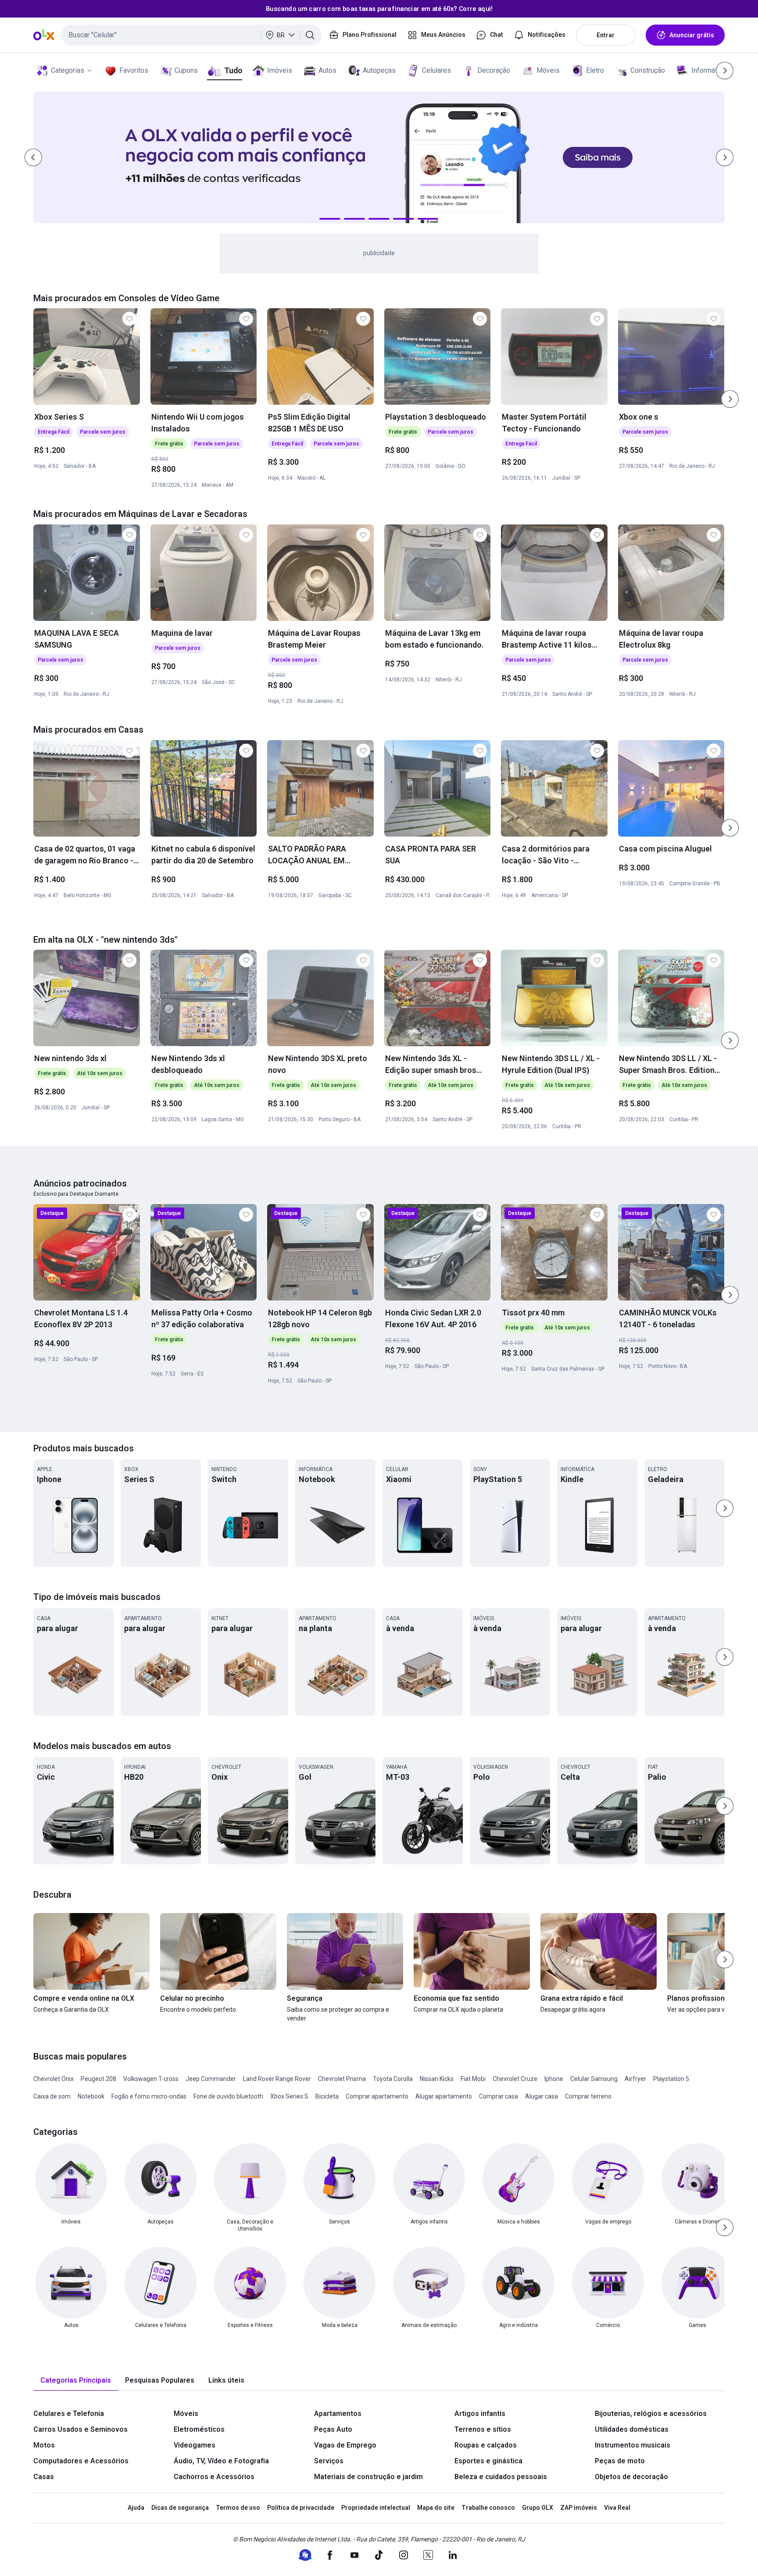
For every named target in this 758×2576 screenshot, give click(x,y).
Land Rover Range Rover (277, 2079)
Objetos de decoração (631, 2477)
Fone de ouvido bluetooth (228, 2096)
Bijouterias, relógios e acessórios (651, 2414)
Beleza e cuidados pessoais (501, 2477)
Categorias (68, 70)
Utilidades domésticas (632, 2429)
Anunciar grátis (692, 35)
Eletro (595, 70)
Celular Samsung (594, 2079)
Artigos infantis (480, 2414)
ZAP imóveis (579, 2508)
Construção (648, 70)
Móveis (548, 70)
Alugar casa (542, 2096)
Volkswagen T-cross (151, 2079)
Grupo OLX (538, 2508)
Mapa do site (436, 2508)
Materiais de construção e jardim (368, 2477)
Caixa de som (52, 2096)
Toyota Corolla (393, 2079)
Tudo (233, 70)
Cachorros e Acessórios (214, 2477)
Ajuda (136, 2508)
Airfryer (635, 2079)
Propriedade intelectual (376, 2508)
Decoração (494, 70)
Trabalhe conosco (488, 2508)
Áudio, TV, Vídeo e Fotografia (221, 2461)
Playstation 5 (671, 2079)
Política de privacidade (301, 2508)
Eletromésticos (199, 2429)
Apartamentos (338, 2414)
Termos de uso (238, 2508)
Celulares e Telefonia (69, 2414)
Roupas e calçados (486, 2445)
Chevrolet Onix (54, 2079)
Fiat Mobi (473, 2079)
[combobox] (191, 35)
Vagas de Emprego (345, 2445)
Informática (709, 70)
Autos (327, 70)
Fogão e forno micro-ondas (149, 2096)
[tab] (76, 2381)
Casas (44, 2477)
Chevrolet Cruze (515, 2079)
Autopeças (379, 70)
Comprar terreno (588, 2096)
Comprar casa (499, 2096)
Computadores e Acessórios (81, 2461)
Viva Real (617, 2508)
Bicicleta (327, 2096)
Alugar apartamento (444, 2096)
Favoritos (134, 70)
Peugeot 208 (98, 2079)
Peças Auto (333, 2429)
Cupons (186, 70)
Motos (44, 2445)
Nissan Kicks (437, 2079)
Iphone (554, 2079)
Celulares (436, 70)
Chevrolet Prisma (342, 2079)
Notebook (91, 2096)
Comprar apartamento (377, 2096)
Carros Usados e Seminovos (80, 2429)
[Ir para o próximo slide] (730, 399)
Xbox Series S (289, 2096)
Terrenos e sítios (483, 2429)
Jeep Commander (211, 2079)
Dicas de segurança (180, 2508)
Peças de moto (620, 2461)
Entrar (606, 35)
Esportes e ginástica (488, 2461)
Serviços (329, 2461)
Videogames (195, 2445)
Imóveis (280, 70)
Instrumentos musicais (633, 2445)
